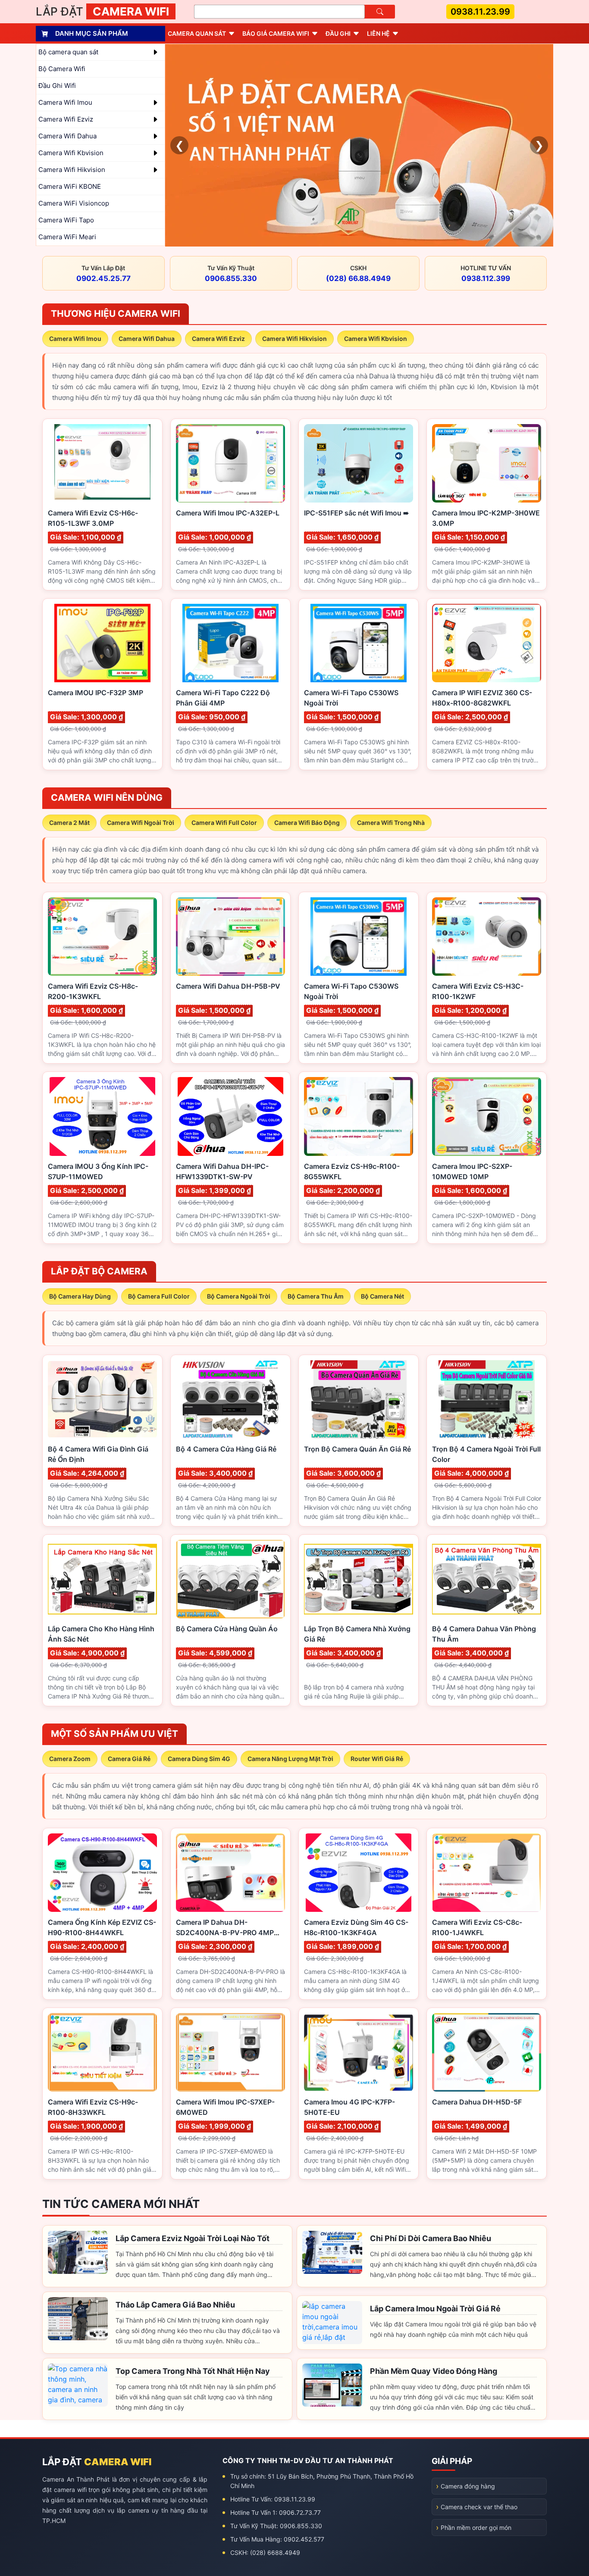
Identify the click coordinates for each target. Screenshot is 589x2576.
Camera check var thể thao (479, 2507)
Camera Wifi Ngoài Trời (141, 823)
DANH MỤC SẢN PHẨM (92, 33)
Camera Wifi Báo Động (307, 823)
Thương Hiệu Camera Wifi (116, 314)
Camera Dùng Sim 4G (199, 1759)
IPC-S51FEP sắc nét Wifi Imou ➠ (356, 513)
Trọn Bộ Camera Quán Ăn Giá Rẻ (357, 1449)
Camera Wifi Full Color (224, 823)
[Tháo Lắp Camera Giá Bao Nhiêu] (78, 2319)
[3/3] (359, 145)
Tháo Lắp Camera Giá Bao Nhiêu (175, 2305)
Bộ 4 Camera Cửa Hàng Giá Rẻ (226, 1449)
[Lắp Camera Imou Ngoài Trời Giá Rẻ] (332, 2323)
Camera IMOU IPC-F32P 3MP (96, 693)
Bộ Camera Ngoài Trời (239, 1296)
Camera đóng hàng (468, 2486)
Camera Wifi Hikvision (294, 339)
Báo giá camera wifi (276, 33)
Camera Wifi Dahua (147, 339)
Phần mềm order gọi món (476, 2528)
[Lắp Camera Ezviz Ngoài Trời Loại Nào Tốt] (78, 2252)
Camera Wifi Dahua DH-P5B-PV (228, 986)
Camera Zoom (70, 1759)
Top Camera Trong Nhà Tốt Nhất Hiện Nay (193, 2371)
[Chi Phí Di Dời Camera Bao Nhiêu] (332, 2252)
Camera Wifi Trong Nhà (391, 823)
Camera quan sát (197, 33)
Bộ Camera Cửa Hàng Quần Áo (227, 1629)
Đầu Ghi (338, 33)
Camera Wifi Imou (75, 339)
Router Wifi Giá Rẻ (377, 1759)
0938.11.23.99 (480, 12)
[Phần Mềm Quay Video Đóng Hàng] (332, 2385)
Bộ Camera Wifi (62, 69)
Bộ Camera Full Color (159, 1296)
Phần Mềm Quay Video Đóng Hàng (434, 2371)
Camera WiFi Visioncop (74, 203)
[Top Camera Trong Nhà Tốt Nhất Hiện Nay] (78, 2385)
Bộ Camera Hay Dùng (80, 1296)
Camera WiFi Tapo (66, 220)
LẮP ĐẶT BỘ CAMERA (99, 1271)
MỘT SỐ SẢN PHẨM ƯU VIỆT (114, 1734)
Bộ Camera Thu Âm (316, 1296)
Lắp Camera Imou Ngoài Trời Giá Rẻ (435, 2309)
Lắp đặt (102, 11)
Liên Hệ (378, 33)
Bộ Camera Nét (382, 1296)
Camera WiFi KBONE (70, 186)
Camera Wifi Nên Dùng (107, 798)
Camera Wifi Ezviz (218, 339)
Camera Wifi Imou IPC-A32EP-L (228, 513)
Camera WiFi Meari (67, 237)
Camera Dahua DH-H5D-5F (477, 2102)
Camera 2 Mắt (69, 823)
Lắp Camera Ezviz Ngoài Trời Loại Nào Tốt (193, 2238)
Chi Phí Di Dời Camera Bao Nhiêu (431, 2238)
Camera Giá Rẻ (129, 1759)
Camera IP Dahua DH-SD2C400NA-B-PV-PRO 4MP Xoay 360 (225, 1933)
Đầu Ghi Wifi (57, 86)
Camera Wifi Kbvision (376, 339)
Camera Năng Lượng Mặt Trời (290, 1759)
